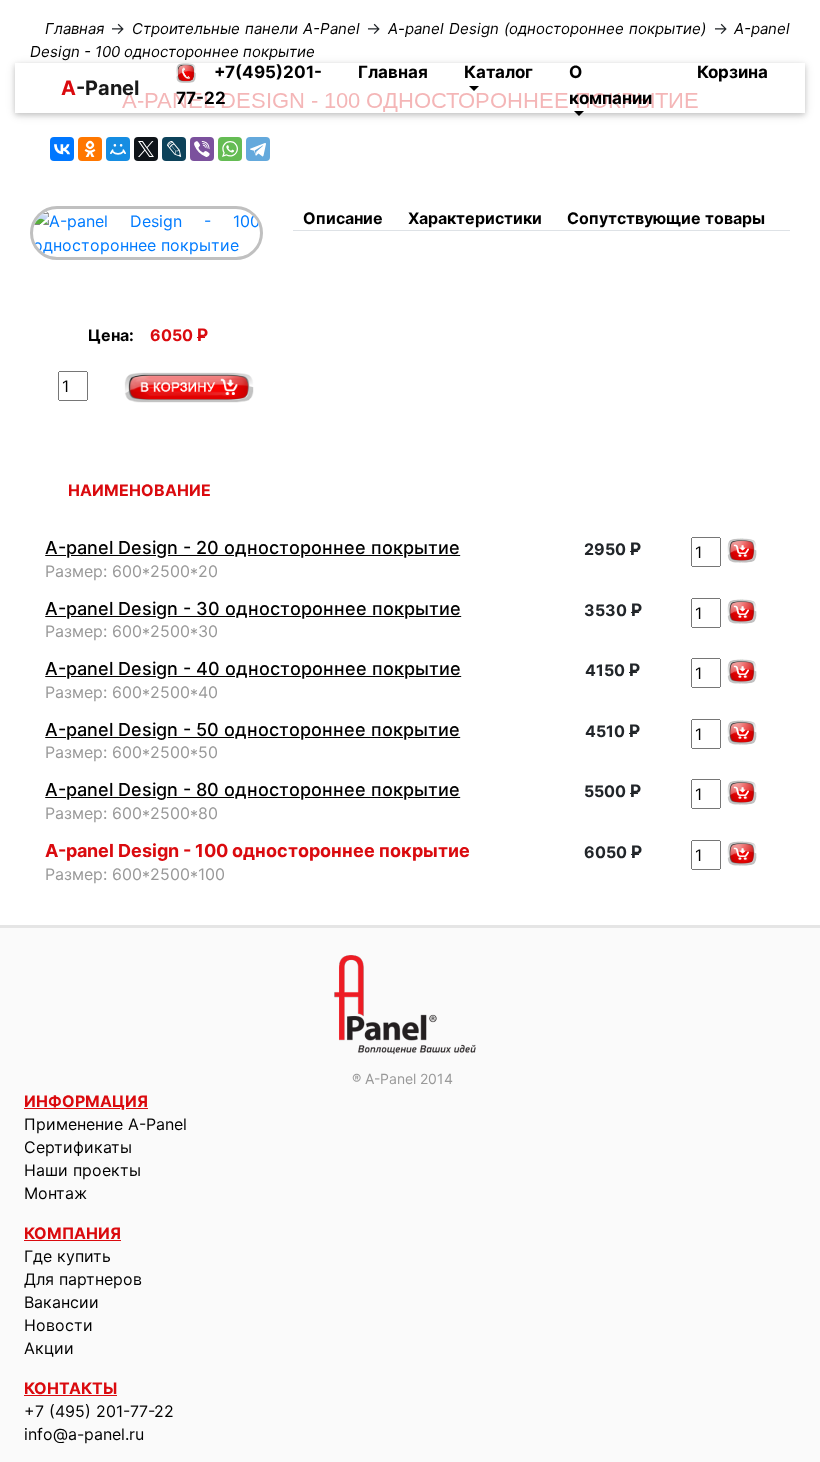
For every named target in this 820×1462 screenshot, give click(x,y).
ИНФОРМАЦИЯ (86, 1101)
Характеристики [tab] (475, 218)
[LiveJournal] (174, 149)
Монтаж (55, 1193)
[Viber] (202, 149)
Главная (393, 72)
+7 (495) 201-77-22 (99, 1411)
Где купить (67, 1256)
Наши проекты (82, 1170)
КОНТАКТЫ (70, 1388)
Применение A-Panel (105, 1124)
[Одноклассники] (90, 149)
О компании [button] (610, 85)
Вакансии (61, 1302)
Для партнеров (83, 1279)
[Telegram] (258, 149)
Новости (58, 1325)
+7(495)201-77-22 (249, 85)
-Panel (69, 88)
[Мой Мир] (118, 149)
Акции (49, 1348)
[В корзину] (742, 550)
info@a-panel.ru (84, 1434)
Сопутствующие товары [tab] (666, 218)
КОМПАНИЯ (72, 1233)
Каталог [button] (498, 72)
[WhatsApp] (230, 149)
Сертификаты (78, 1147)
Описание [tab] (343, 218)
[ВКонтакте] (62, 149)
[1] (189, 387)
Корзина (732, 72)
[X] (146, 149)
